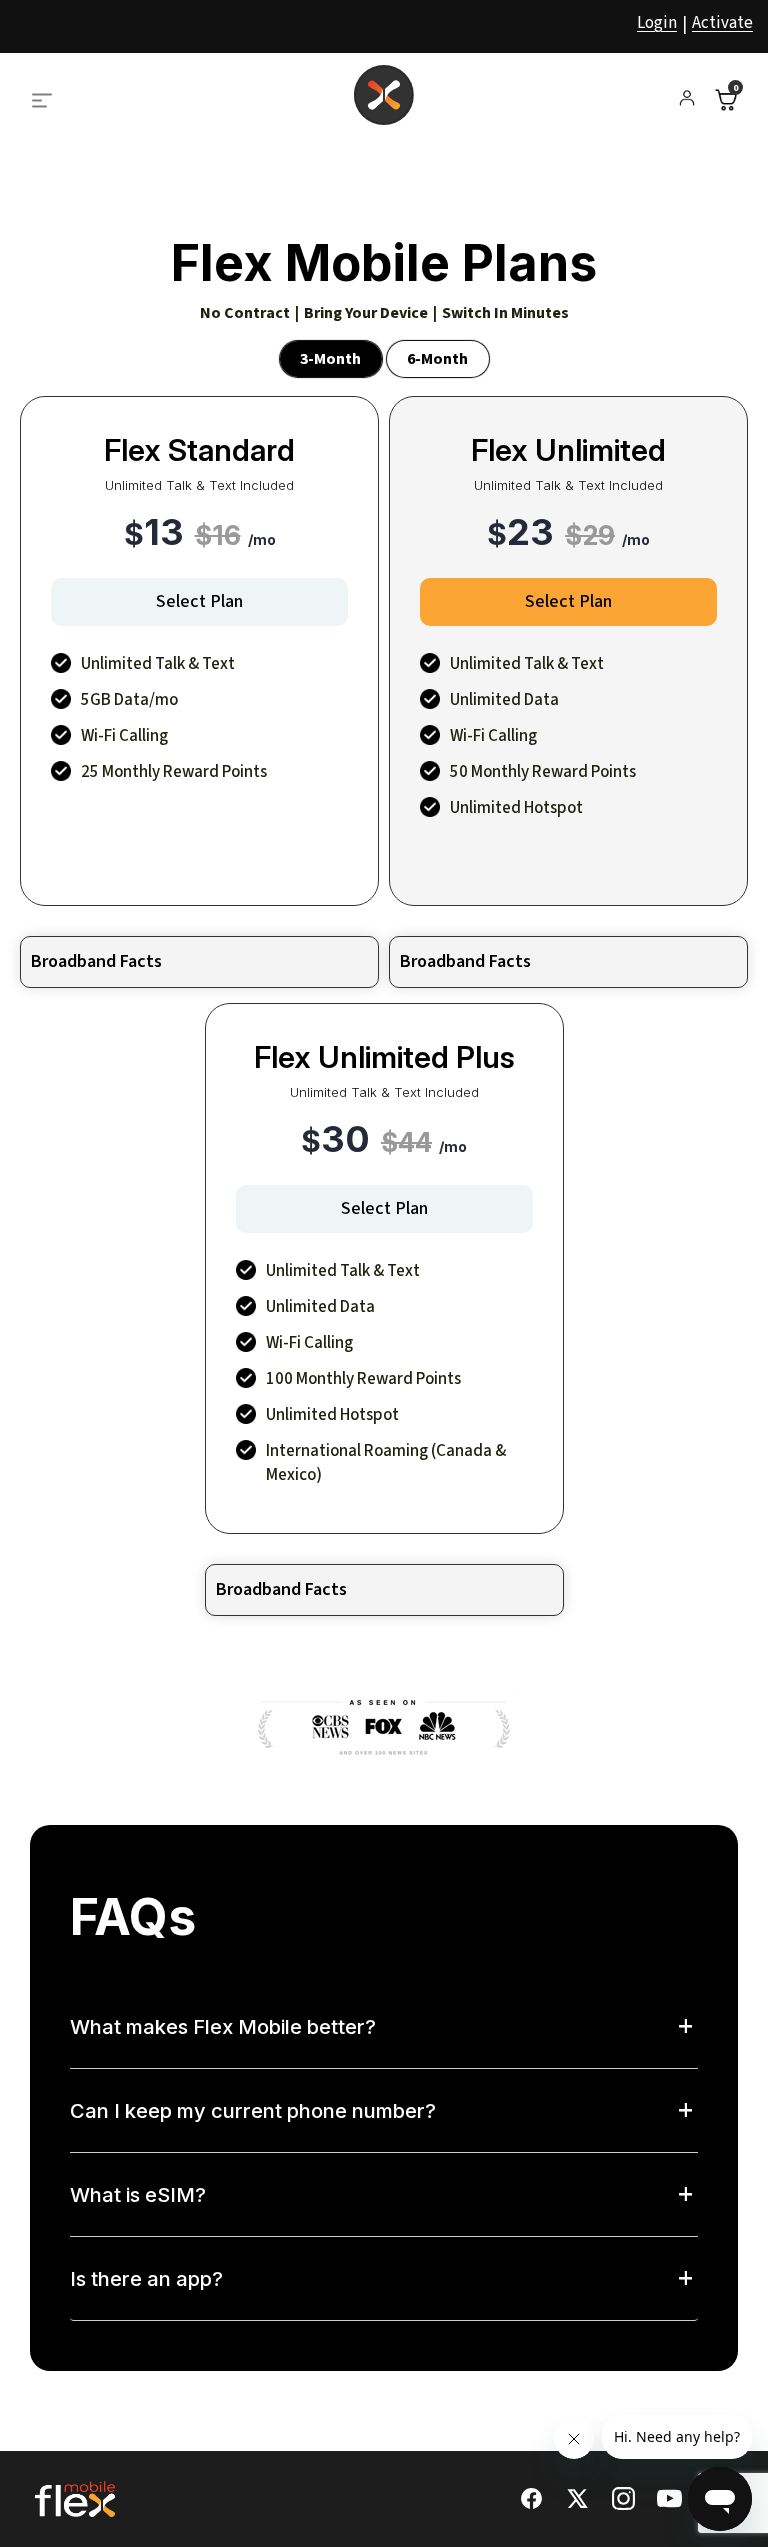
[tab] (384, 2037)
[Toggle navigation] (55, 95)
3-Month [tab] (330, 359)
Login (657, 23)
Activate (722, 23)
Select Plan (199, 601)
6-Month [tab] (437, 359)
